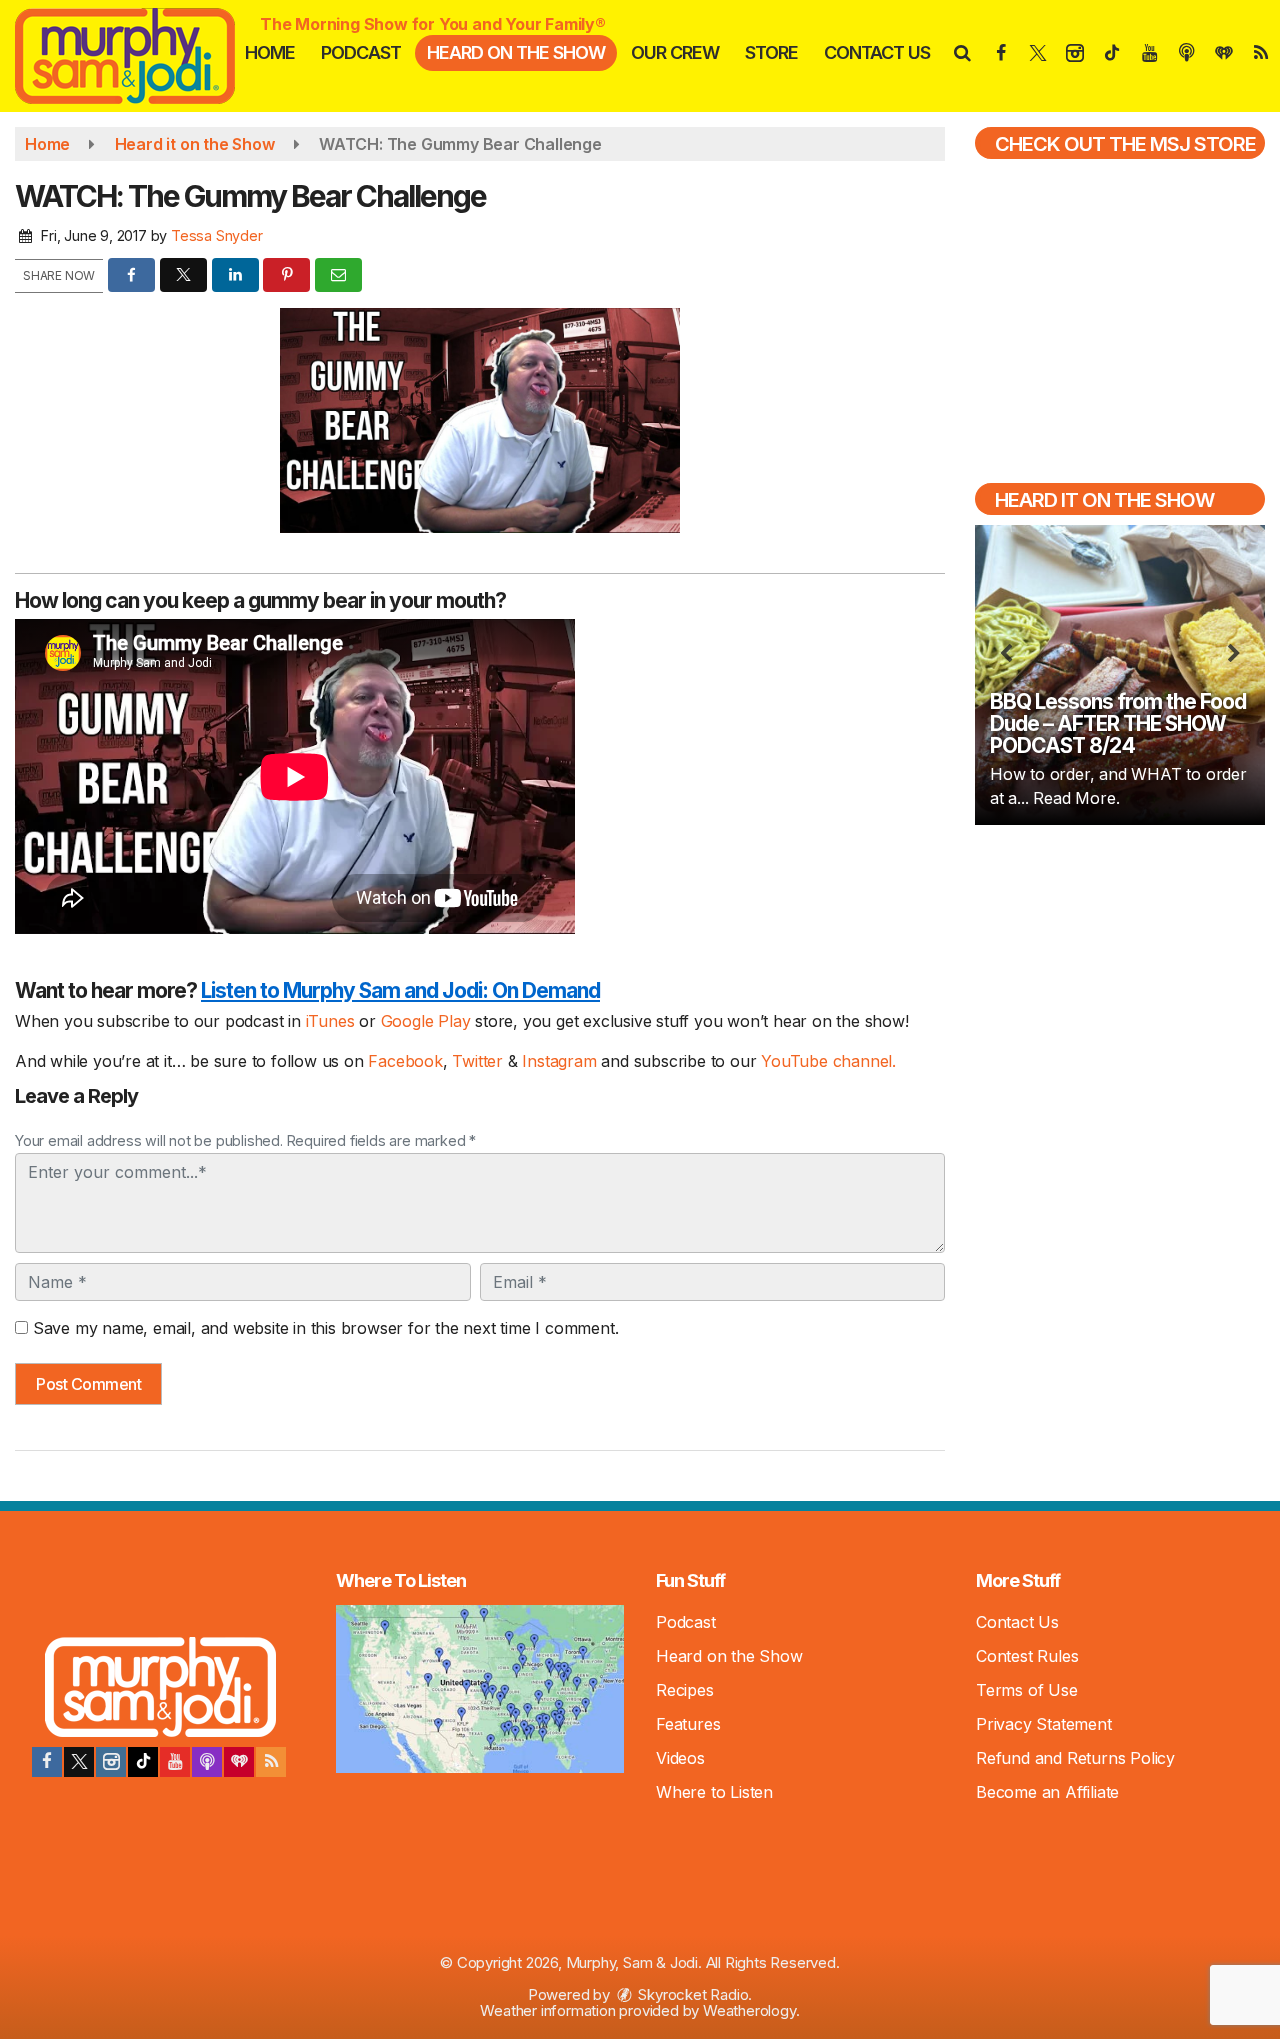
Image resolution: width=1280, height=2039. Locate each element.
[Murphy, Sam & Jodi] (140, 54)
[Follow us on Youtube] (175, 1762)
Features (688, 1724)
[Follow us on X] (79, 1762)
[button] (961, 52)
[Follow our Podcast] (207, 1762)
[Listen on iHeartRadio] (239, 1762)
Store (771, 52)
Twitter (479, 1061)
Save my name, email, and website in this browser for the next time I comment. (326, 1328)
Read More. (1076, 798)
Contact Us (877, 52)
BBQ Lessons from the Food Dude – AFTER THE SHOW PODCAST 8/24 (1118, 723)
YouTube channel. (828, 1061)
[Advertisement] (1120, 984)
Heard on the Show (516, 52)
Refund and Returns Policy (1075, 1758)
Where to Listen (714, 1792)
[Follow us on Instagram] (111, 1762)
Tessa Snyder (217, 235)
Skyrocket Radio (692, 1994)
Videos (680, 1758)
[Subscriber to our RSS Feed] (271, 1762)
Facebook (405, 1061)
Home (270, 52)
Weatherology (749, 2010)
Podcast (361, 52)
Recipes (685, 1690)
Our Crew (675, 52)
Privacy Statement (1044, 1724)
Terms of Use (1027, 1690)
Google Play (426, 1021)
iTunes (330, 1021)
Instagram (561, 1061)
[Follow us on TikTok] (143, 1762)
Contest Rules (1027, 1656)
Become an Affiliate (1047, 1792)
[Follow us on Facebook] (47, 1762)
